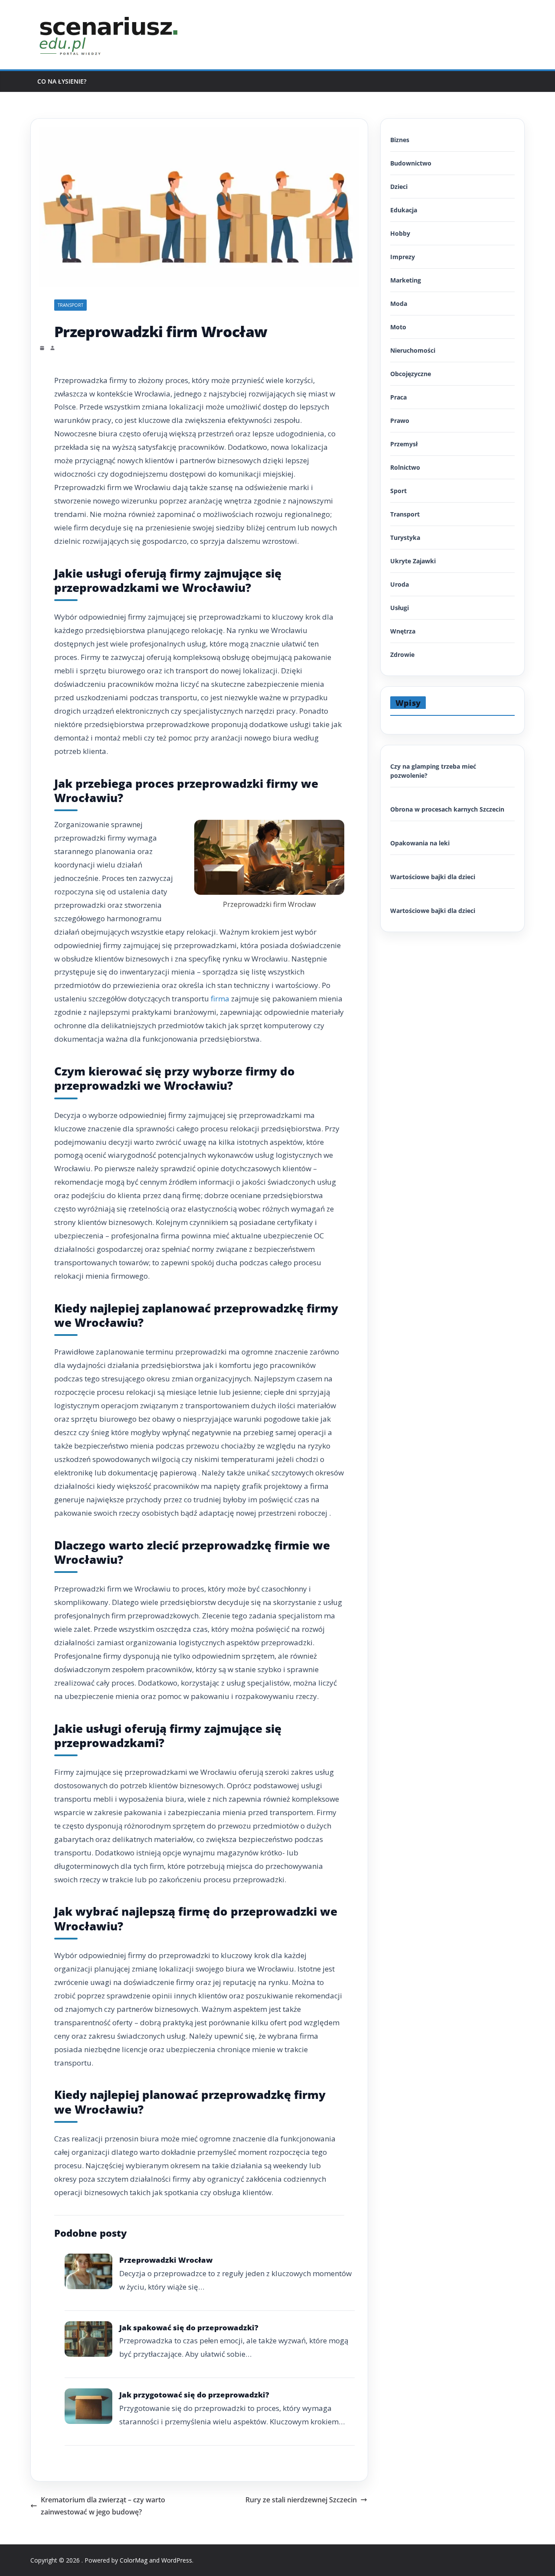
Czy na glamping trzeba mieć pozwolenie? (433, 771)
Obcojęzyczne (411, 374)
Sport (398, 491)
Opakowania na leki (420, 843)
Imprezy (403, 257)
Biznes (400, 140)
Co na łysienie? (62, 81)
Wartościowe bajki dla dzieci (433, 877)
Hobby (400, 233)
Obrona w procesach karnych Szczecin (447, 809)
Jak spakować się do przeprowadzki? (189, 2327)
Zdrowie (402, 655)
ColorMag (134, 2560)
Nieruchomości (413, 350)
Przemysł (404, 444)
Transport (70, 305)
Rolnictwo (405, 467)
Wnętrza (403, 631)
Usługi (400, 608)
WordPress (177, 2560)
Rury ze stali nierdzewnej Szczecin (301, 2500)
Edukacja (404, 210)
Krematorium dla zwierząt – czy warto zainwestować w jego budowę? (103, 2506)
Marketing (406, 280)
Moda (399, 304)
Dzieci (399, 187)
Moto (398, 327)
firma (220, 999)
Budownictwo (411, 163)
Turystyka (405, 538)
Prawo (400, 421)
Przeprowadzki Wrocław (166, 2260)
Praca (398, 397)
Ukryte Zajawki (413, 561)
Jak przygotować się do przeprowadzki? (194, 2395)
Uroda (400, 584)
